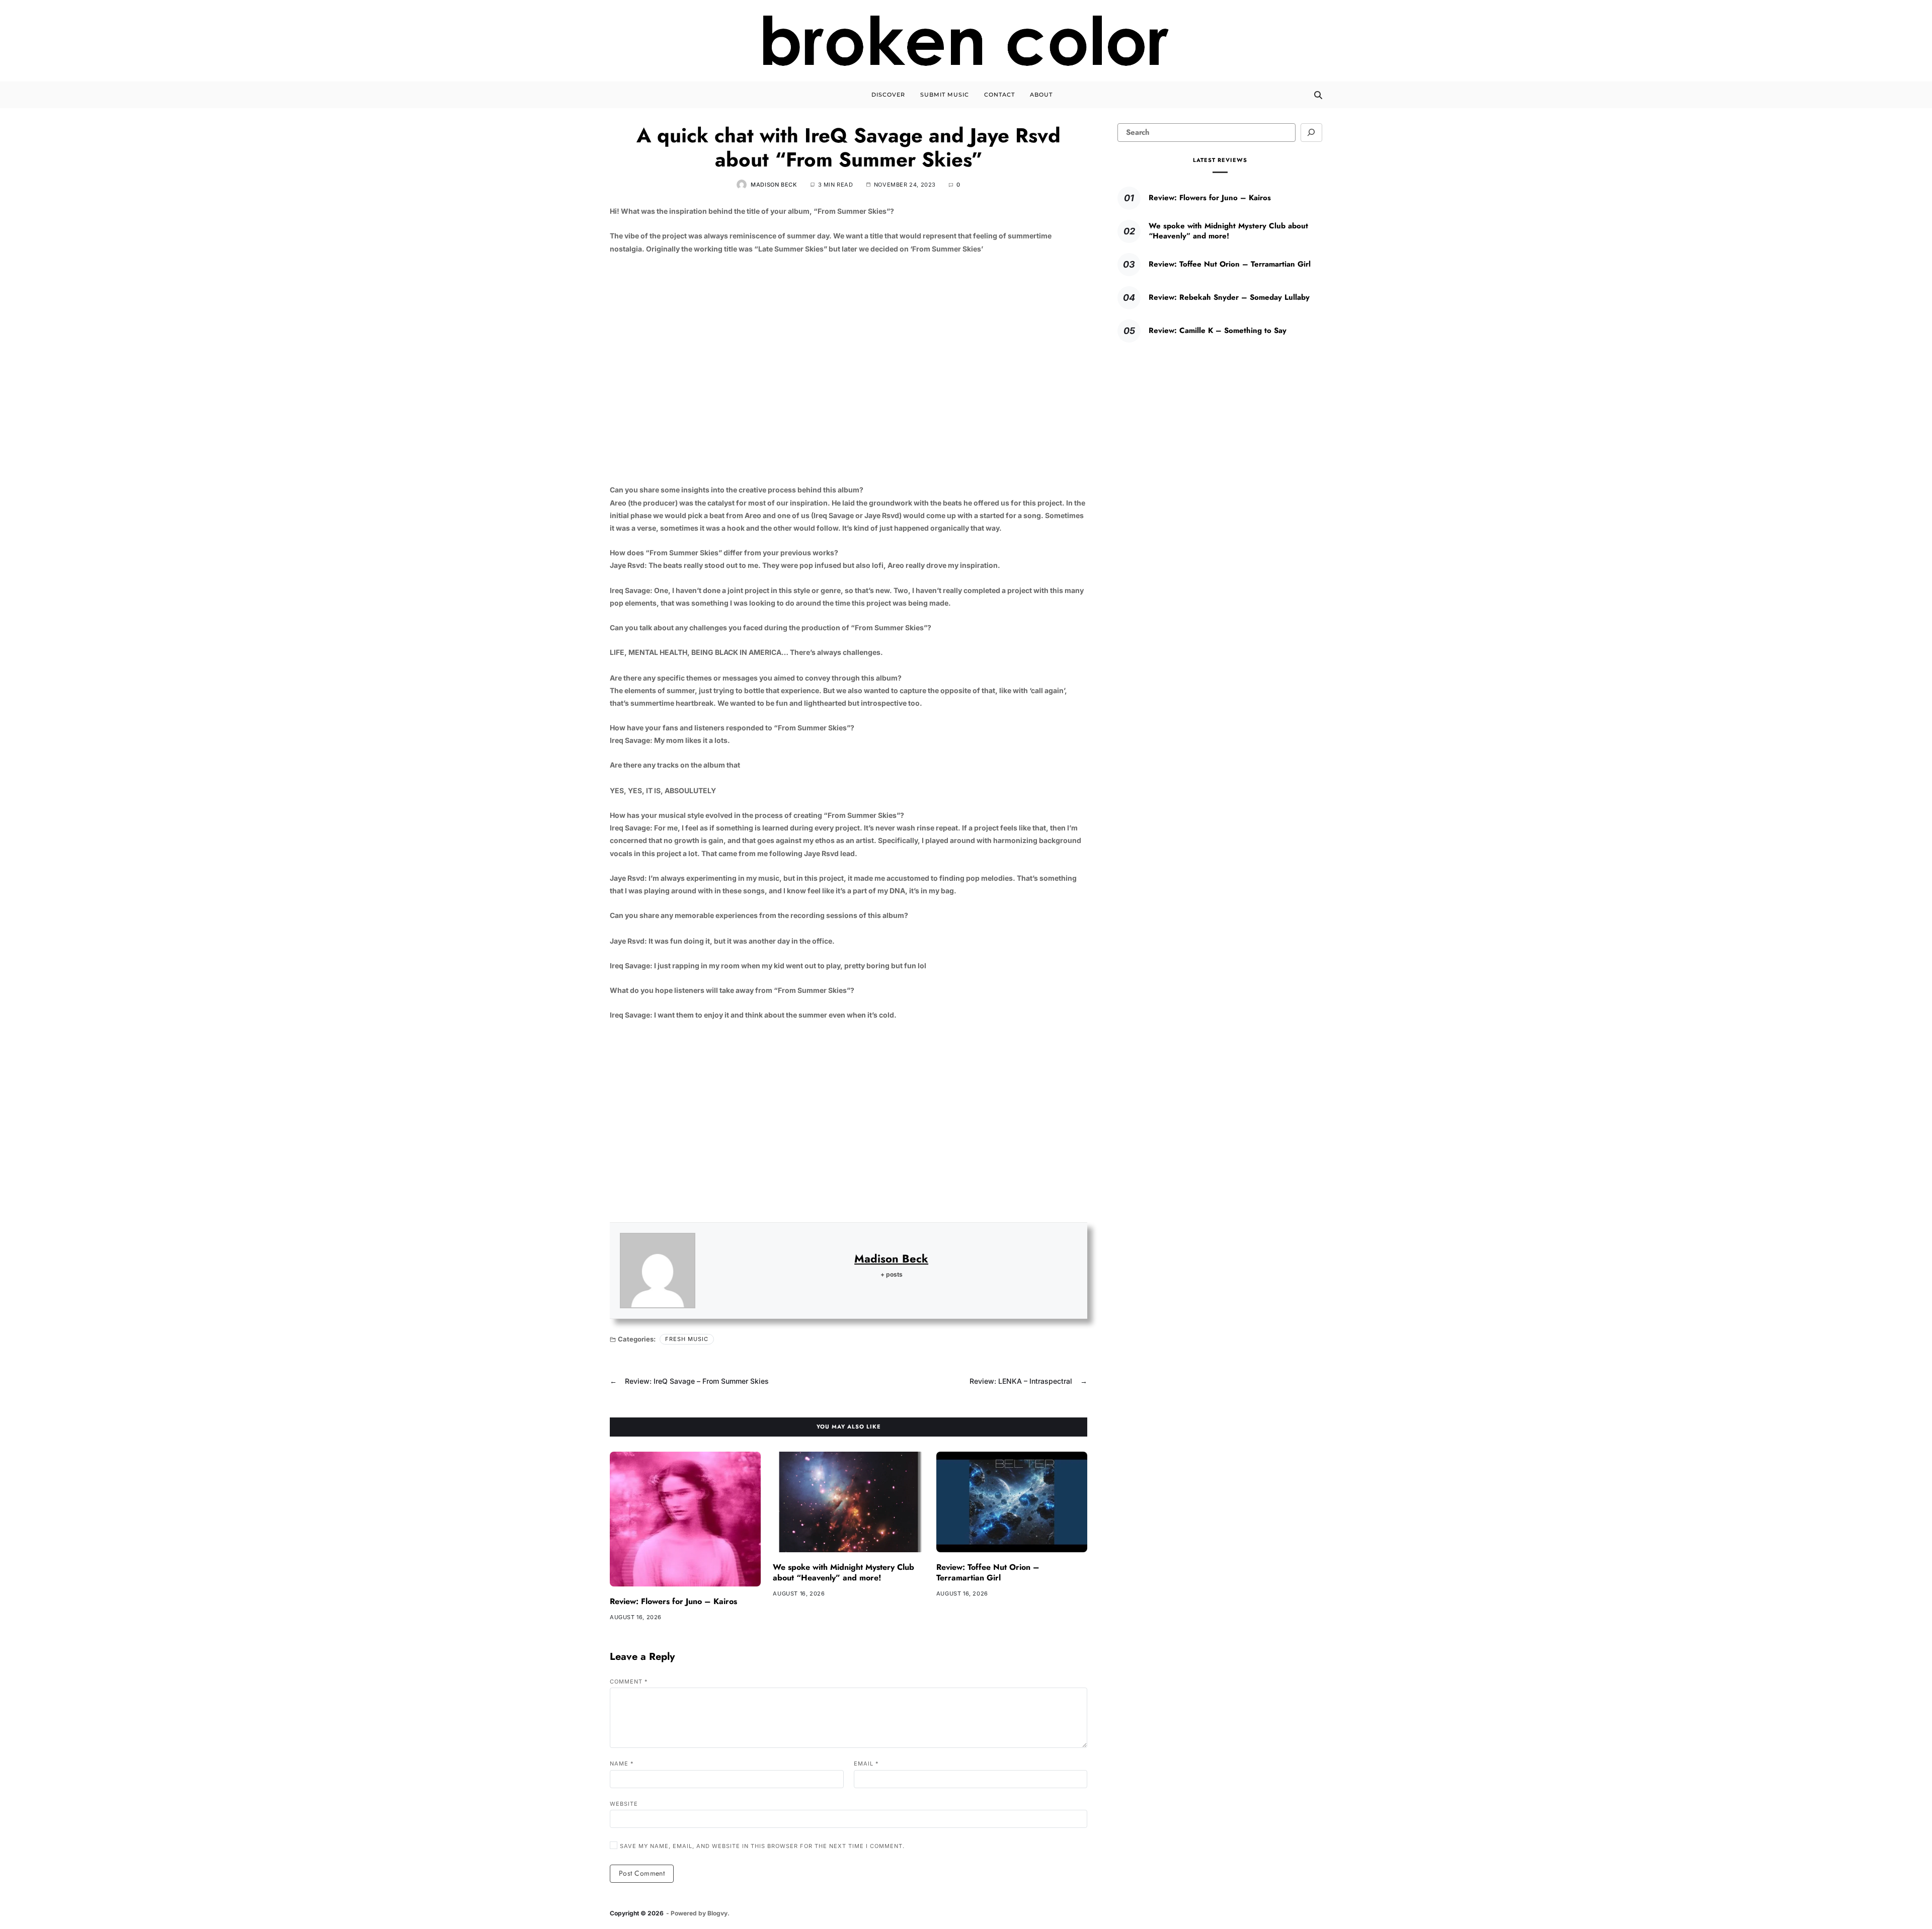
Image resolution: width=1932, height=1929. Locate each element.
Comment (629, 1682)
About (1041, 95)
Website (624, 1803)
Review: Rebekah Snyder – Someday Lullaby (1229, 297)
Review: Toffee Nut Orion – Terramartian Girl (988, 1572)
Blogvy (717, 1913)
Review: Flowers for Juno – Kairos (673, 1601)
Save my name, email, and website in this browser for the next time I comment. (762, 1846)
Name (622, 1764)
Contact (999, 95)
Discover (888, 95)
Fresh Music (687, 1339)
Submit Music (945, 95)
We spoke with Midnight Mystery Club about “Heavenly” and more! (843, 1572)
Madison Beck (774, 185)
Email (866, 1764)
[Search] (1318, 95)
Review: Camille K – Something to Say (1218, 330)
